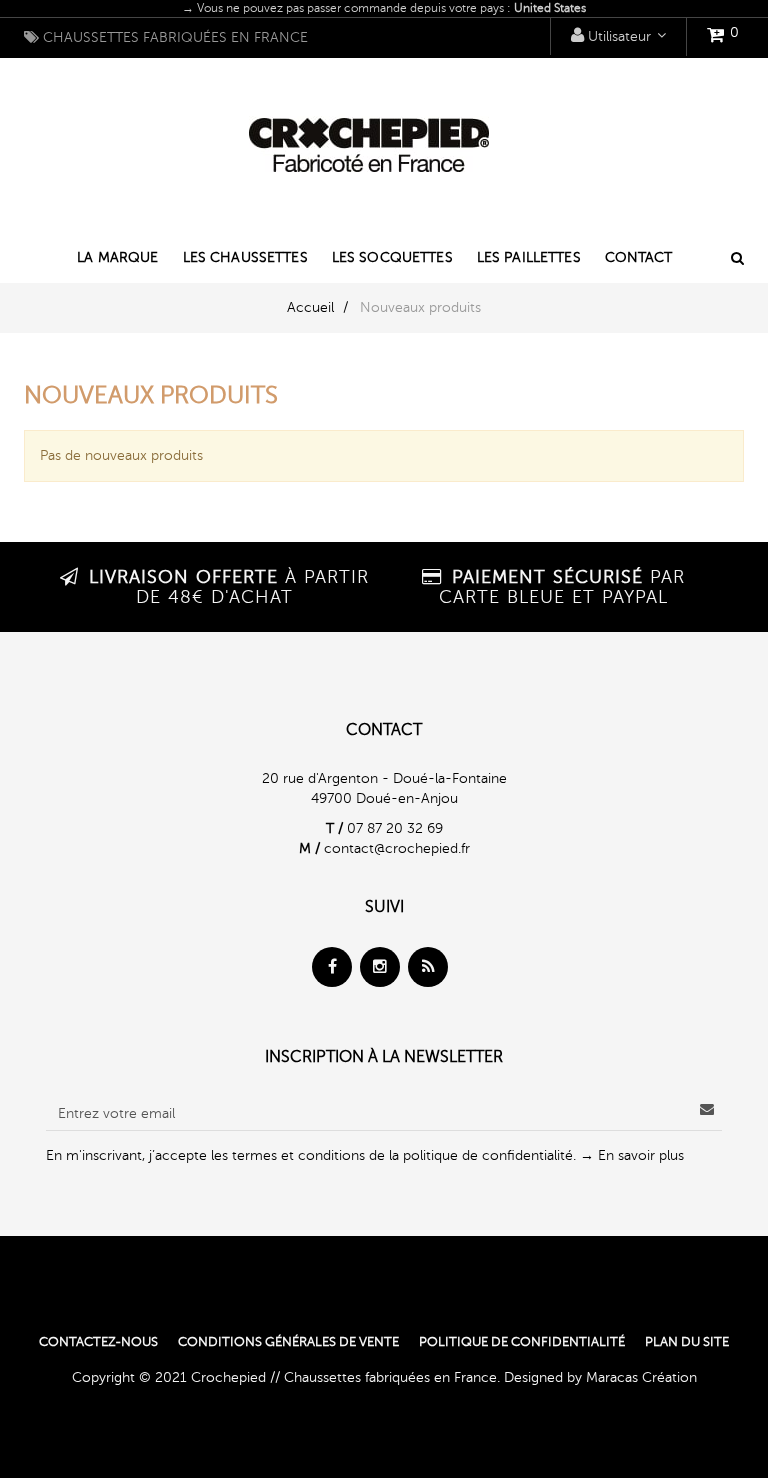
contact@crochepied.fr (397, 848)
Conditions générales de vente (288, 1342)
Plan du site (687, 1342)
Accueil (310, 307)
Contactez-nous (98, 1342)
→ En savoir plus (632, 1155)
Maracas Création (641, 1377)
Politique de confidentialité (522, 1342)
